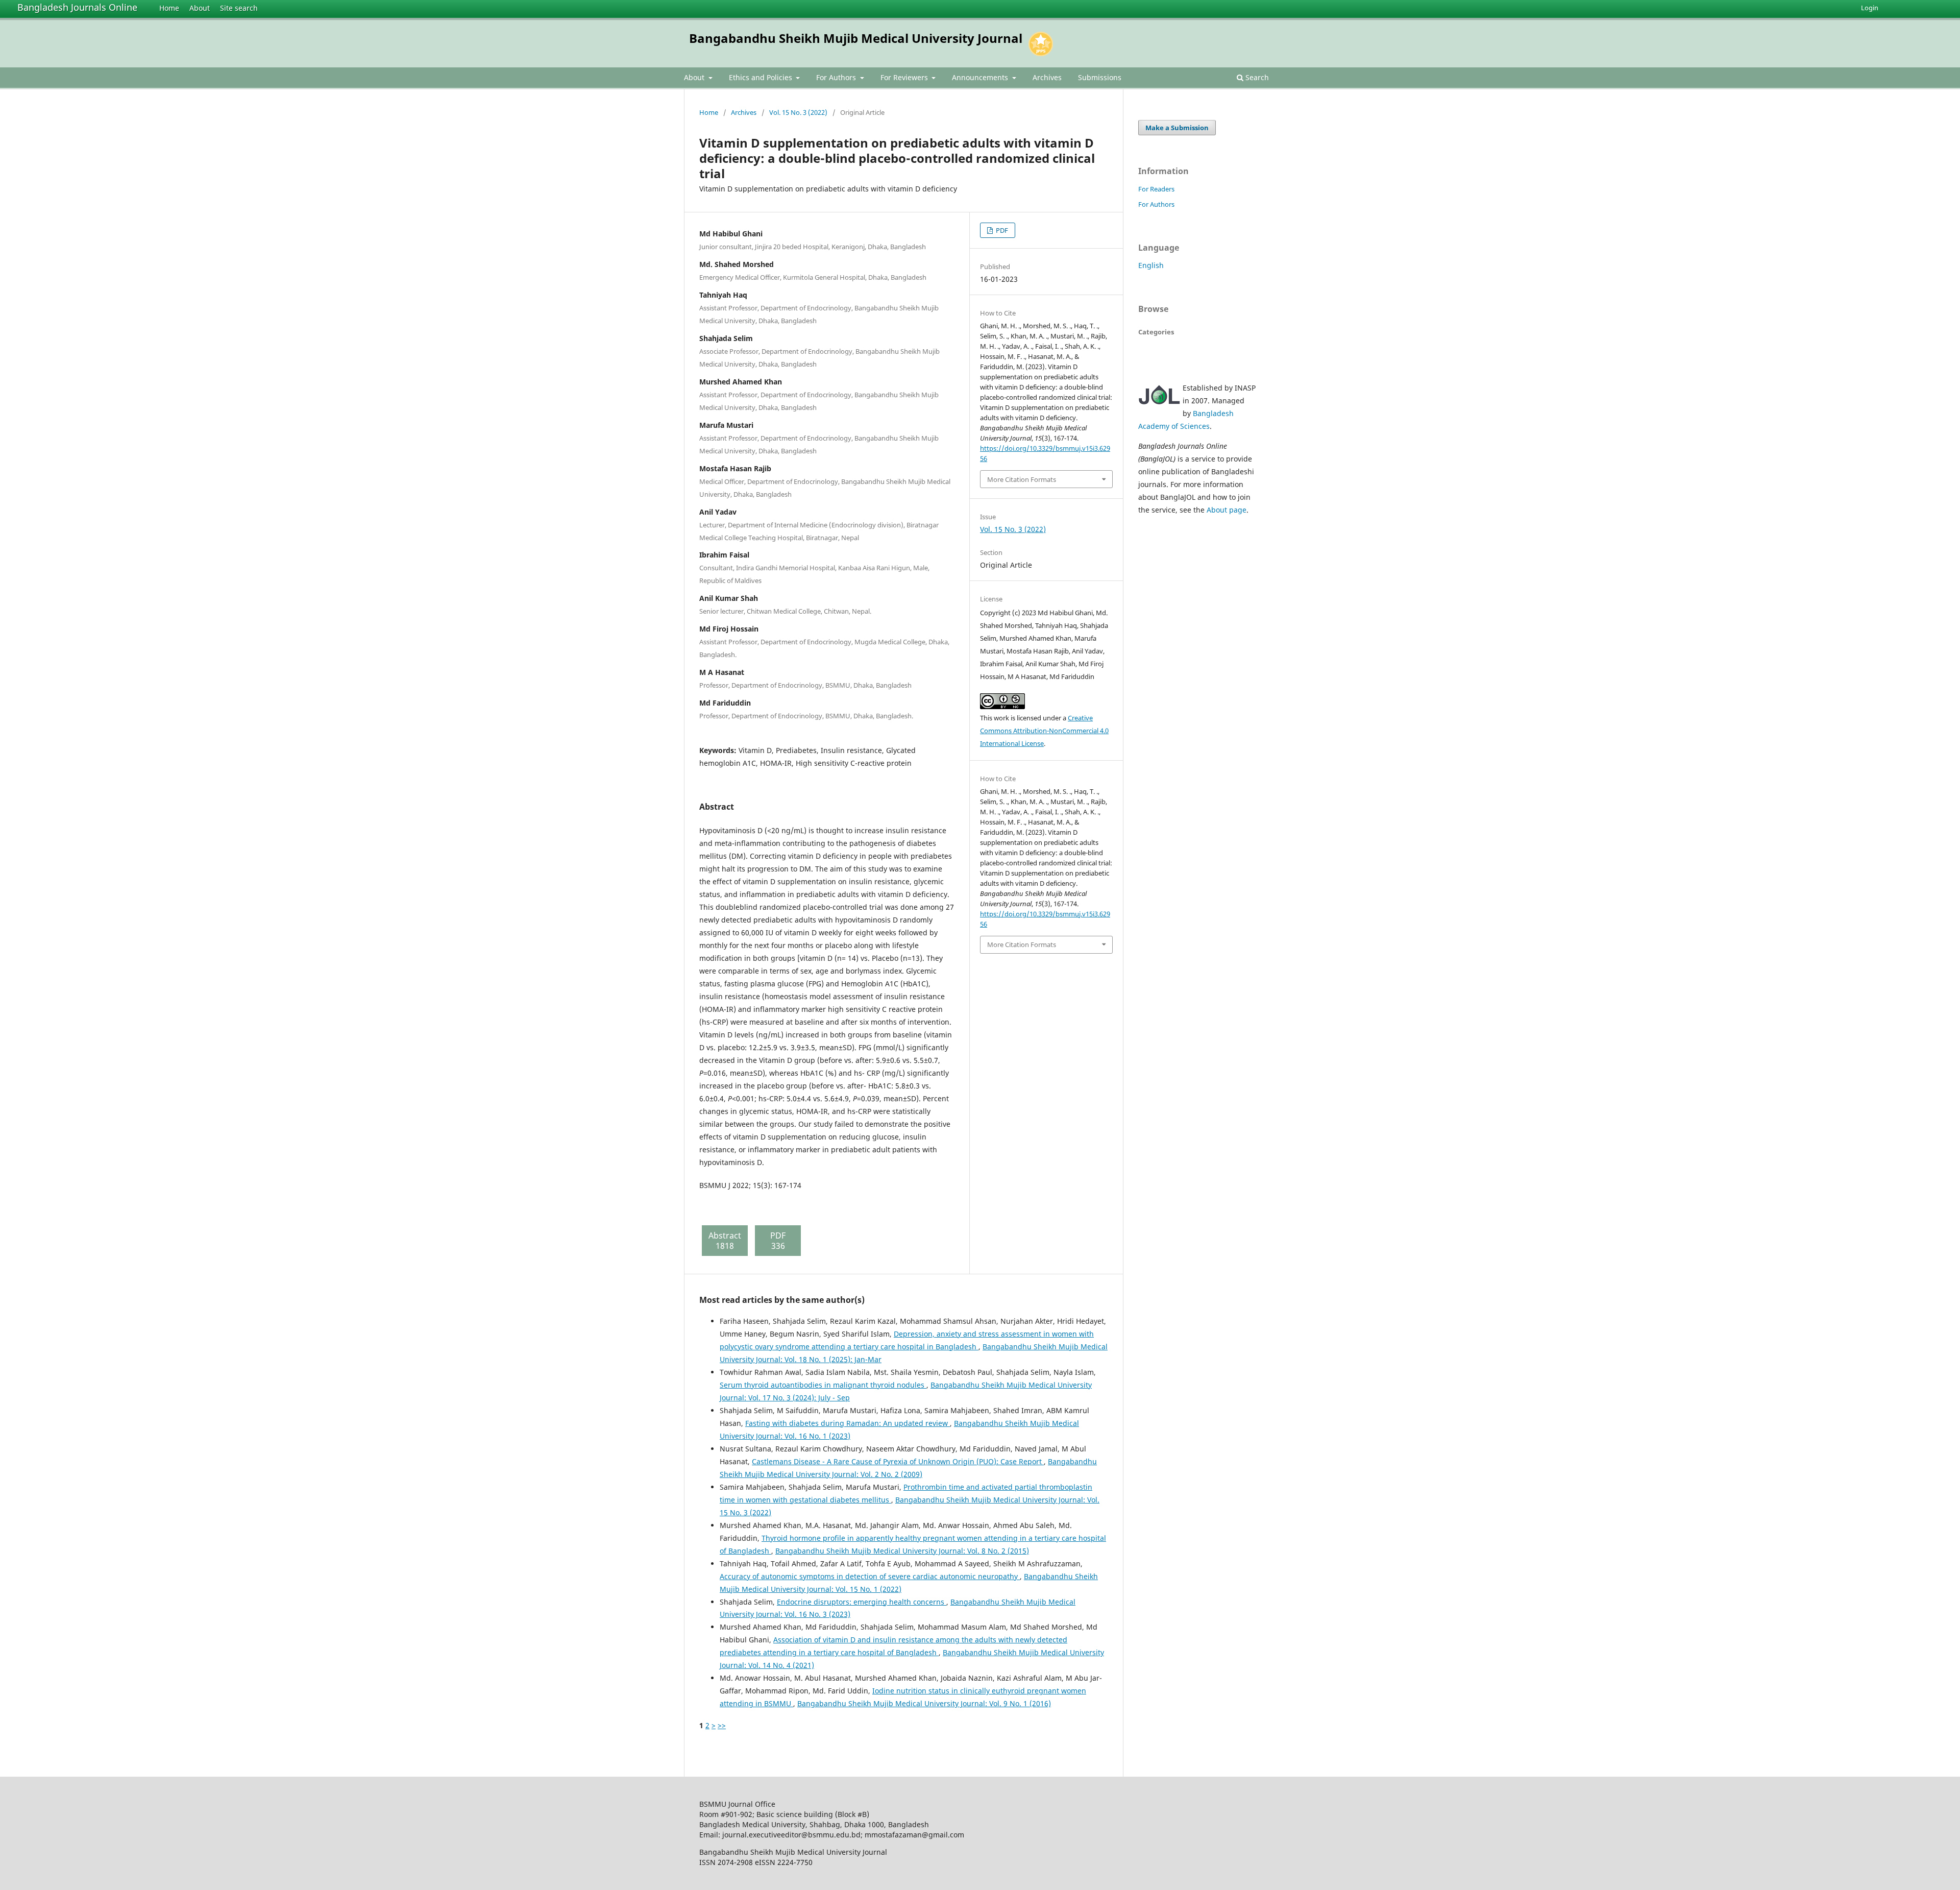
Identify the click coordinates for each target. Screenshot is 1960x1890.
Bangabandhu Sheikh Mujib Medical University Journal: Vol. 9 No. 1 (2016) (924, 1703)
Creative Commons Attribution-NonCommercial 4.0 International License (1044, 731)
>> (722, 1725)
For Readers (1156, 189)
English (1151, 265)
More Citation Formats (1022, 479)
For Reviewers (905, 77)
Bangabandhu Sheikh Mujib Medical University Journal (856, 38)
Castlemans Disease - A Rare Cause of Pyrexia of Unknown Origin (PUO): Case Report (898, 1461)
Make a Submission (1177, 128)
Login (1870, 8)
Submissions (1100, 77)
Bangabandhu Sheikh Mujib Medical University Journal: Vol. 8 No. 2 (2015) (902, 1551)
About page (1227, 510)
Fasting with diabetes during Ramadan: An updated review (848, 1423)
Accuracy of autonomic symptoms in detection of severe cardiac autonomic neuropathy (870, 1576)
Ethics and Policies (762, 77)
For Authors (837, 77)
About (200, 8)
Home (169, 8)
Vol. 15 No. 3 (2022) (798, 112)
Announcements (981, 77)
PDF (1001, 230)
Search (1256, 77)
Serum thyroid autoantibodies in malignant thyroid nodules (823, 1385)
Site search (239, 8)
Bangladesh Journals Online (77, 7)
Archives (1047, 77)
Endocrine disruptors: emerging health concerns (862, 1602)
